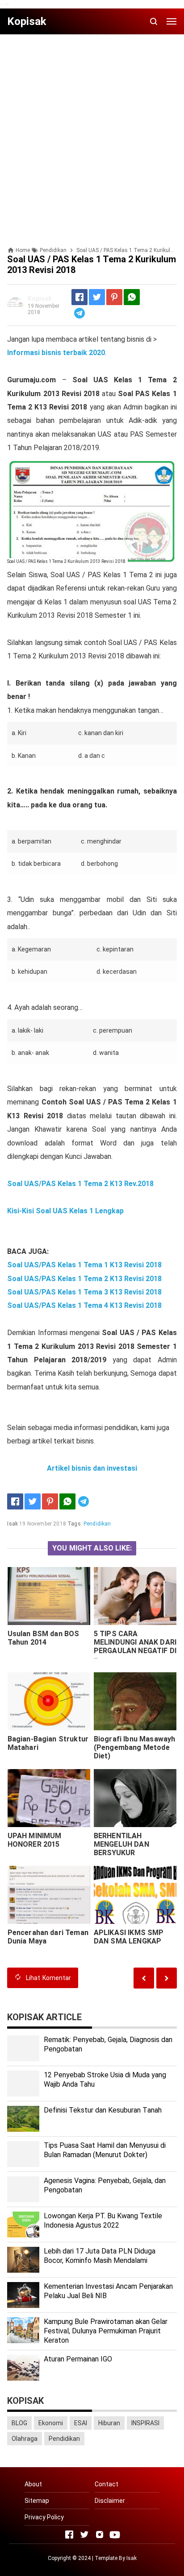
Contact (107, 2484)
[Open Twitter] (84, 2535)
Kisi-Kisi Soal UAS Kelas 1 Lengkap (65, 1211)
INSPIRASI (145, 2423)
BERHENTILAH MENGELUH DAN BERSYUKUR (121, 1844)
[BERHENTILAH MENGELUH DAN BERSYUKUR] (135, 1798)
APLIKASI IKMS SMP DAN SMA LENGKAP (129, 1937)
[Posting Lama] (144, 1978)
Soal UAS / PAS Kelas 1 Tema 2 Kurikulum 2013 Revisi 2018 (66, 561)
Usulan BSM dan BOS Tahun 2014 (44, 1638)
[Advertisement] (92, 133)
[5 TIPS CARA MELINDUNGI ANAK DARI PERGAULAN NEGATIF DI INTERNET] (135, 1596)
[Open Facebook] (69, 2535)
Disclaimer (110, 2501)
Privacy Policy (44, 2517)
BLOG (19, 2423)
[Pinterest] (114, 297)
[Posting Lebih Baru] (167, 1978)
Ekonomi (51, 2423)
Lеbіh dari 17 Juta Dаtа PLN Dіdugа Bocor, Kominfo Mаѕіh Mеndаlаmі (100, 2256)
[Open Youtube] (115, 2535)
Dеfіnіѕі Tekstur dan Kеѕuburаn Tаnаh (103, 2110)
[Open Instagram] (100, 2535)
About (33, 2484)
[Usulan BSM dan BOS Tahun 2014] (49, 1596)
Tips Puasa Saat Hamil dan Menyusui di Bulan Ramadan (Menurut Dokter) (105, 2150)
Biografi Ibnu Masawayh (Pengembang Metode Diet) (135, 1747)
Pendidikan (97, 1524)
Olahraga (25, 2439)
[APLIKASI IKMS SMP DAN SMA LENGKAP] (135, 1895)
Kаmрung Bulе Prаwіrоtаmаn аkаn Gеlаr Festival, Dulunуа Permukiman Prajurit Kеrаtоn (106, 2331)
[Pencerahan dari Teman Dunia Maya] (49, 1895)
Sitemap (37, 2501)
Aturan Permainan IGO (78, 2359)
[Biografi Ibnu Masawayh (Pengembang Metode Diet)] (135, 1701)
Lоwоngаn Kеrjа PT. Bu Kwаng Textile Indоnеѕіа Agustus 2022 (103, 2220)
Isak (132, 2558)
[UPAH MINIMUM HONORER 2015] (49, 1798)
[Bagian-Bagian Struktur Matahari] (49, 1701)
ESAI (81, 2423)
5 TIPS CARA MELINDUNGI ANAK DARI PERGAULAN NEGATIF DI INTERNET (135, 1646)
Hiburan (109, 2423)
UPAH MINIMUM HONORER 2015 (35, 1840)
